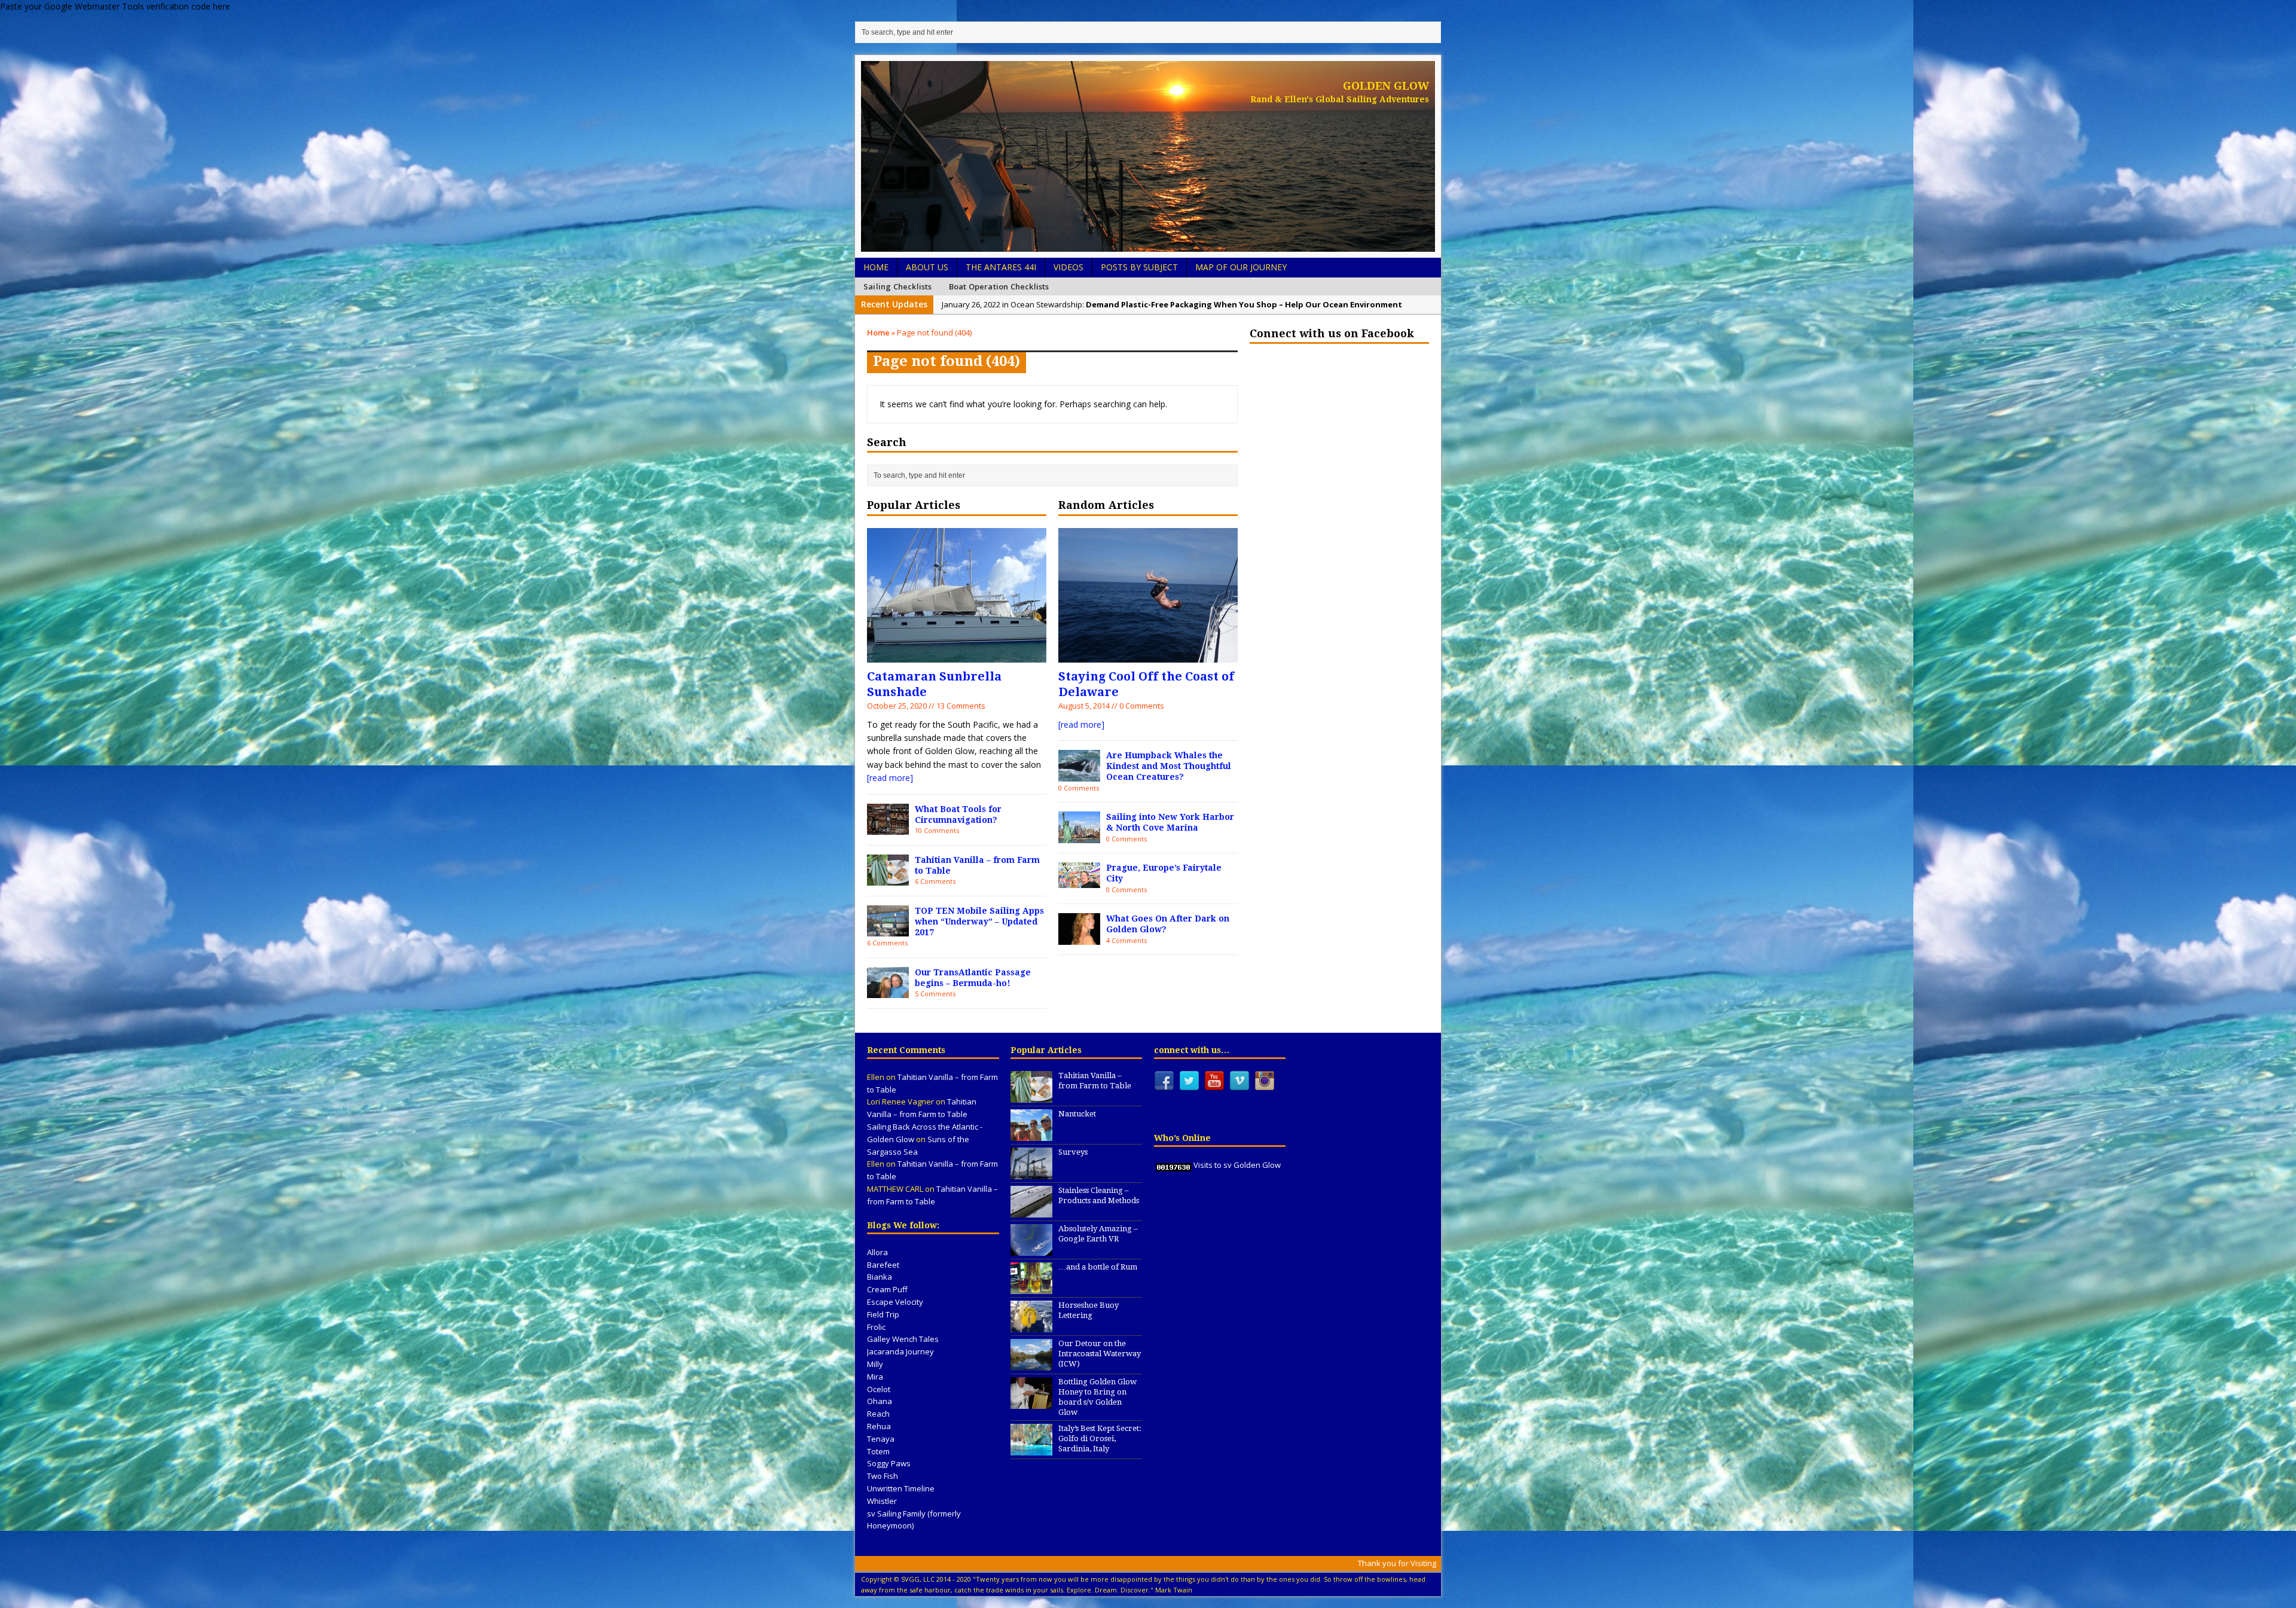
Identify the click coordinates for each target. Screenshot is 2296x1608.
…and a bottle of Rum (1098, 1267)
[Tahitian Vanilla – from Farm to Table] (888, 879)
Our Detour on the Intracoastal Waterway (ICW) (1100, 1354)
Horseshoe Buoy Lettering (1089, 1310)
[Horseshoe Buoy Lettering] (1031, 1326)
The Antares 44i (1001, 267)
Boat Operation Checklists (999, 286)
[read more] (890, 778)
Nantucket (1077, 1114)
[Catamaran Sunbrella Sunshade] (957, 655)
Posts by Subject (1139, 267)
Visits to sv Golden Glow (1237, 1165)
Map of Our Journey (1241, 267)
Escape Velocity (895, 1302)
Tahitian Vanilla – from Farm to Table (1095, 1081)
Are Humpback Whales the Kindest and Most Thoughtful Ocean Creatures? (1169, 766)
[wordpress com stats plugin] (1174, 1165)
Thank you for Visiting (1397, 1563)
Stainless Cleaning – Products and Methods (1099, 1195)
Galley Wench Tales (903, 1339)
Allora (877, 1252)
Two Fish (883, 1476)
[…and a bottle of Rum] (1031, 1287)
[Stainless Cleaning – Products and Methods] (1031, 1211)
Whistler (882, 1501)
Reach (878, 1414)
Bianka (880, 1277)
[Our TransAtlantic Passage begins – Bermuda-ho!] (888, 991)
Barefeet (883, 1265)
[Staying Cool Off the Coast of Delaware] (1148, 655)
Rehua (879, 1426)
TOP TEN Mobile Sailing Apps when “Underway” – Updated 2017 (979, 922)
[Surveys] (1031, 1173)
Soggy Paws (889, 1463)
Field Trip (883, 1314)
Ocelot (879, 1389)
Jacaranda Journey (900, 1351)
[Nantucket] (1031, 1134)
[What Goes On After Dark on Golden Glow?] (1079, 937)
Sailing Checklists (898, 286)
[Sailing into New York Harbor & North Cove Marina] (1079, 836)
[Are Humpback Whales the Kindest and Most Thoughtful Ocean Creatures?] (1079, 774)
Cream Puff (887, 1289)
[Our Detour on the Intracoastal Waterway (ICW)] (1031, 1364)
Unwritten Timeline (901, 1488)
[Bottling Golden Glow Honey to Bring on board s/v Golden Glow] (1031, 1402)
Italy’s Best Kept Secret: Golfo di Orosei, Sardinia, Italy (1100, 1438)
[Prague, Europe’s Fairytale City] (1079, 881)
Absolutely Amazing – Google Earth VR (1098, 1234)
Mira (875, 1377)
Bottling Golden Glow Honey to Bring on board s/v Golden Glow (1097, 1397)
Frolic (876, 1327)
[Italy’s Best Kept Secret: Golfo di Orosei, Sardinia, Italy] (1031, 1450)
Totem (878, 1451)
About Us (927, 267)
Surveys (1073, 1152)
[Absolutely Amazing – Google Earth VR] (1031, 1249)
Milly (875, 1364)
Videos (1068, 267)
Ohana (880, 1401)
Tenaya (881, 1439)
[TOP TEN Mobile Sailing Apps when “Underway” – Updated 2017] (888, 930)
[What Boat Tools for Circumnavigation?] (888, 828)
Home (876, 267)
